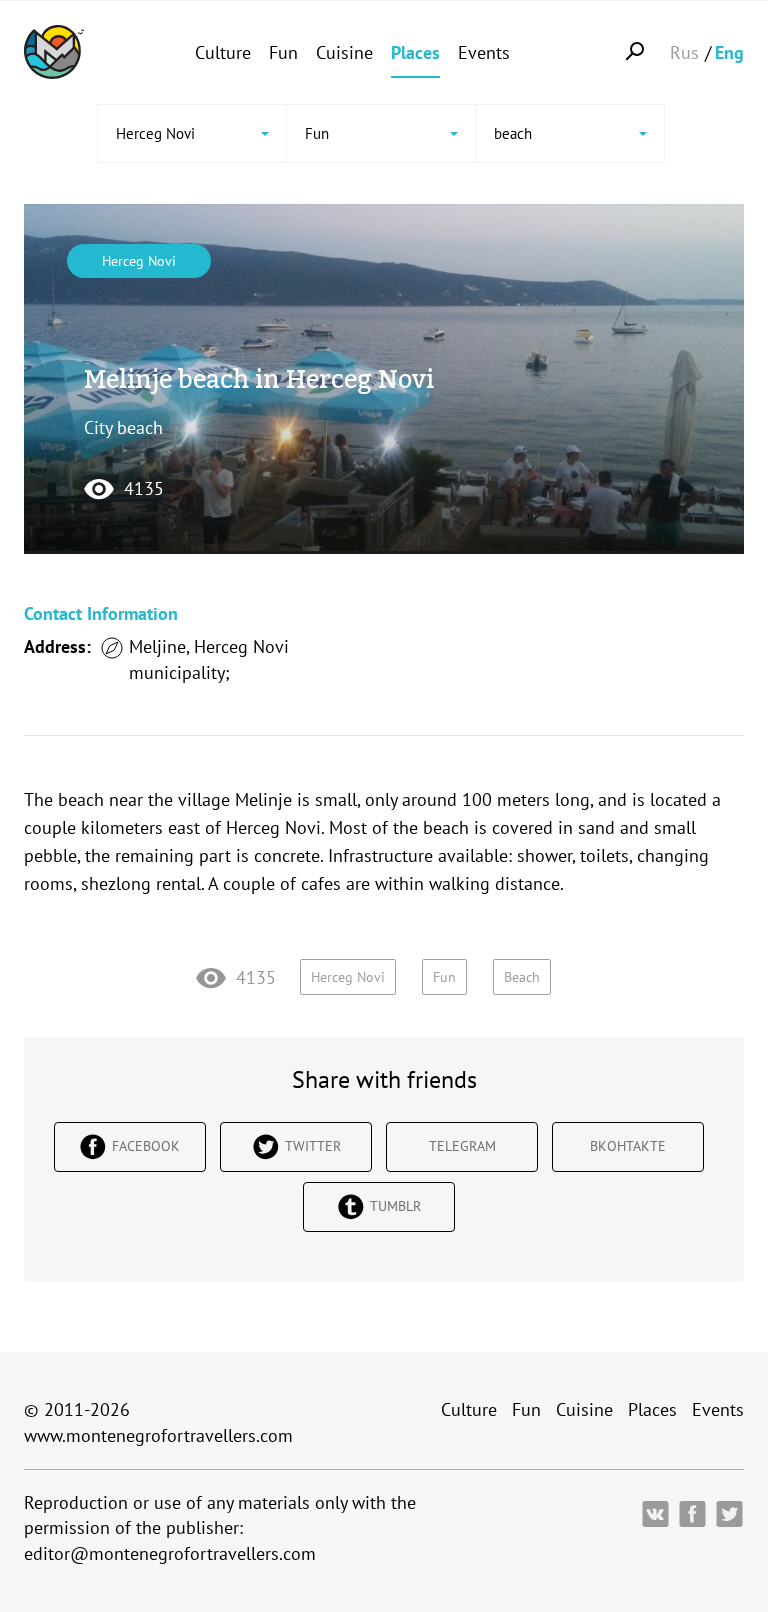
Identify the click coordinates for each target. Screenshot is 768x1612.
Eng (729, 52)
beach (522, 977)
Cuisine (344, 52)
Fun (283, 52)
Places (415, 52)
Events (484, 52)
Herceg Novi (139, 261)
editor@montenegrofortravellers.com (170, 1553)
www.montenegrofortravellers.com (158, 1435)
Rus (684, 52)
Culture (223, 52)
